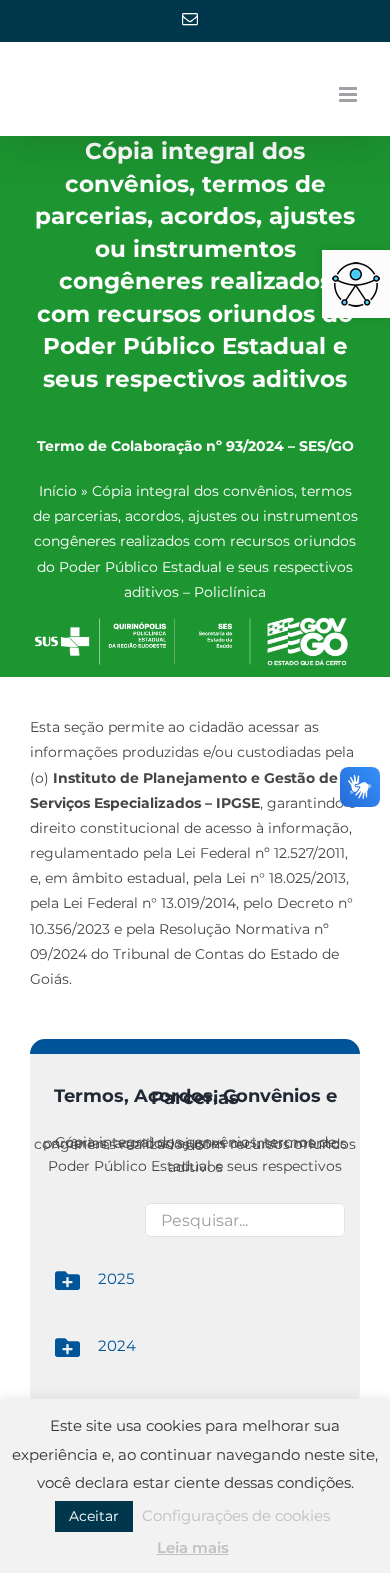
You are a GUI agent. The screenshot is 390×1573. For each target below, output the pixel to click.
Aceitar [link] (94, 1516)
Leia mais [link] (193, 1547)
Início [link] (58, 491)
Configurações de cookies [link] (236, 1515)
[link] (356, 284)
